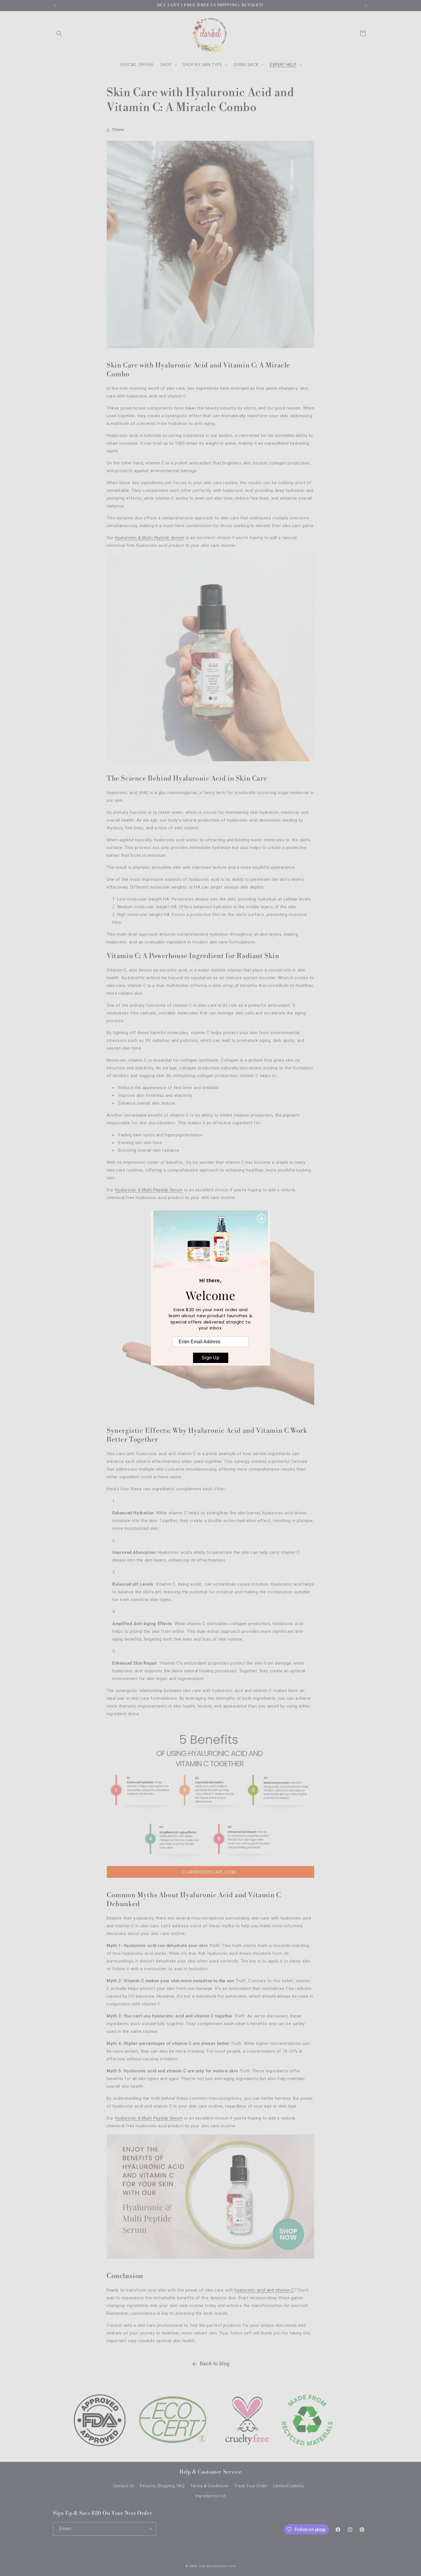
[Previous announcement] (55, 5)
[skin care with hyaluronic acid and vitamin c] (210, 765)
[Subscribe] (149, 2529)
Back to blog (215, 2364)
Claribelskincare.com (217, 2566)
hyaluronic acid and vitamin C (264, 2290)
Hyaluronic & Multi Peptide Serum (149, 538)
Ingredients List (210, 2496)
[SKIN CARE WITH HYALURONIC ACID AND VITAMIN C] (210, 2262)
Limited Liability (289, 2486)
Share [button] (118, 130)
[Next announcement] (366, 5)
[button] (59, 33)
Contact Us (124, 2486)
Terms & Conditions (209, 2486)
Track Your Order (251, 2486)
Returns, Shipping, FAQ (162, 2486)
